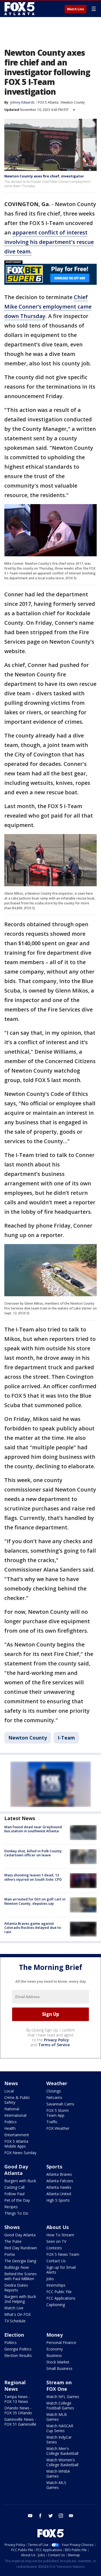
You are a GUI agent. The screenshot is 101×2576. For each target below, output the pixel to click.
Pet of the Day (17, 2200)
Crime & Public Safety (17, 2100)
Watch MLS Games (56, 2485)
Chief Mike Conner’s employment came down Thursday (48, 307)
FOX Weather (58, 2128)
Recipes (11, 2207)
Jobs (50, 2279)
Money (55, 2335)
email (71, 2516)
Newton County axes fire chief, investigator (44, 176)
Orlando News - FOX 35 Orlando (18, 2410)
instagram (61, 2516)
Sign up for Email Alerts (61, 2270)
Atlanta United (59, 2194)
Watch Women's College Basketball (62, 2462)
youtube (30, 2516)
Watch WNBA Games (58, 2474)
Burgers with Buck (20, 2181)
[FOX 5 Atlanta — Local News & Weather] (20, 9)
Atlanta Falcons (60, 2181)
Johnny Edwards (22, 102)
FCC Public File (59, 2292)
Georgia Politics (18, 2349)
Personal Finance (61, 2342)
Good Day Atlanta (16, 2170)
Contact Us (56, 2261)
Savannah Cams (60, 2104)
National (12, 2109)
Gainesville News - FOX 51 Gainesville (20, 2422)
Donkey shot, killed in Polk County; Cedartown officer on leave (33, 1853)
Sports (54, 2167)
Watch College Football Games (60, 2405)
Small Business (59, 2368)
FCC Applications (61, 2298)
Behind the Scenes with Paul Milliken (20, 2276)
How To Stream (60, 2235)
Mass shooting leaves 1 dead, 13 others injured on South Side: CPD (33, 1877)
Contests (54, 2248)
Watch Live (76, 9)
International (15, 2115)
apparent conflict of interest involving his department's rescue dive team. (49, 242)
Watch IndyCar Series (59, 2440)
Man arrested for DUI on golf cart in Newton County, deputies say (35, 1901)
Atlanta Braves (59, 2174)
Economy (55, 2349)
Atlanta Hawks (59, 2187)
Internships (56, 2285)
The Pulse (13, 2241)
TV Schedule (15, 2321)
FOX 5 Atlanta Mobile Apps (16, 2144)
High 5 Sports (58, 2200)
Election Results (18, 2355)
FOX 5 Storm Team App (58, 2113)
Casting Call (14, 2187)
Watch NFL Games (63, 2397)
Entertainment (17, 2135)
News (11, 2083)
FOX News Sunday (20, 2153)
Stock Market (58, 2362)
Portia (10, 2254)
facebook (40, 2516)
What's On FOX (18, 2314)
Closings (54, 2091)
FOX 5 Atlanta (48, 102)
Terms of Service (54, 2045)
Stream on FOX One (59, 2386)
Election (14, 2335)
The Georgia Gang (20, 2261)
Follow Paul (14, 2194)
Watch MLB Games (57, 2417)
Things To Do (16, 2213)
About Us (58, 2227)
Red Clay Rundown (21, 2248)
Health (10, 2128)
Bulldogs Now (17, 2267)
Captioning (56, 2305)
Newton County (73, 102)
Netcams (54, 2097)
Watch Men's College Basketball (62, 2451)
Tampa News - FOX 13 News (17, 2399)
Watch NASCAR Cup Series (60, 2428)
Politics (11, 2122)
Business (54, 2355)
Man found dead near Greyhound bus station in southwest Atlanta (33, 1829)
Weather (57, 2083)
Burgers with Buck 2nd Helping (20, 2299)
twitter (51, 2516)
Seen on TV (56, 2241)
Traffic (52, 2122)
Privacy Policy (56, 2040)
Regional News (15, 2386)
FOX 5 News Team (63, 2254)
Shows (12, 2227)
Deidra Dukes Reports (16, 2288)
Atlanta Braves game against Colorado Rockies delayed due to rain (33, 1928)
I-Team (66, 1738)
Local (9, 2091)
